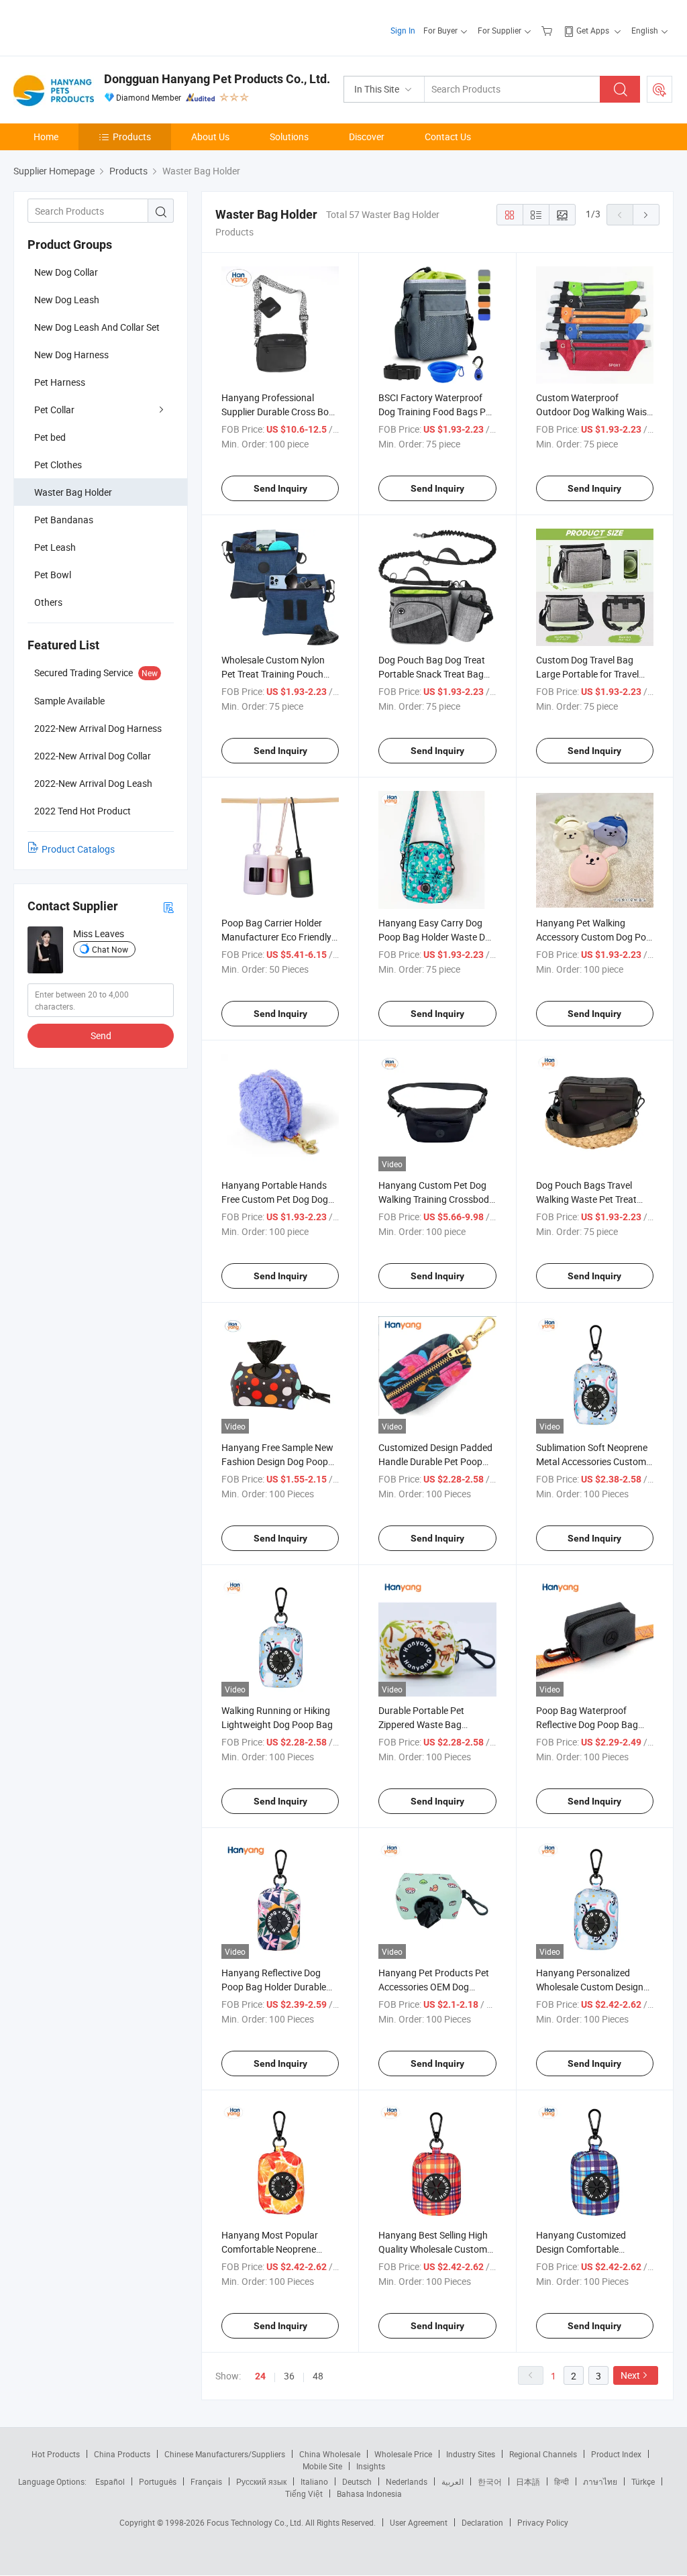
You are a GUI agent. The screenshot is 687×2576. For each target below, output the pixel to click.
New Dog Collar (66, 272)
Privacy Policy (543, 2522)
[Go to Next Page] (646, 215)
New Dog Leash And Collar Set (97, 327)
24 (260, 2376)
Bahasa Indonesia (369, 2493)
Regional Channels (543, 2454)
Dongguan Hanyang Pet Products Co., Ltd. (217, 79)
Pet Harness (60, 382)
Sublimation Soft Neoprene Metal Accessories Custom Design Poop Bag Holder (592, 1461)
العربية (453, 2481)
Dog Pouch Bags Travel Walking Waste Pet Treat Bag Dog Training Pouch (586, 1199)
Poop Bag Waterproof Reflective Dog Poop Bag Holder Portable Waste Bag (592, 1724)
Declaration (482, 2522)
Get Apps (593, 30)
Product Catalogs (78, 849)
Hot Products (56, 2454)
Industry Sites (471, 2454)
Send (101, 1035)
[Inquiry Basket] (548, 30)
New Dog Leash (67, 300)
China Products (122, 2454)
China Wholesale (330, 2454)
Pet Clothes (58, 465)
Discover (367, 137)
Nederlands (407, 2481)
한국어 (490, 2481)
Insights (371, 2466)
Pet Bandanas (64, 520)
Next (630, 2375)
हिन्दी (562, 2481)
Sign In (403, 30)
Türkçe (643, 2481)
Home (46, 137)
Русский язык (261, 2481)
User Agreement (419, 2522)
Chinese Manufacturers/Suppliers (225, 2454)
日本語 (528, 2481)
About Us (210, 137)
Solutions (289, 137)
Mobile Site (322, 2466)
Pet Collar (54, 410)
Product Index (616, 2454)
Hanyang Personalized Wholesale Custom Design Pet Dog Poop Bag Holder (590, 1987)
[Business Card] (168, 907)
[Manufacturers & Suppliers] (100, 26)
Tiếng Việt (304, 2493)
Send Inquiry (280, 488)
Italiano (314, 2481)
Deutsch (357, 2481)
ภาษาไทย (600, 2481)
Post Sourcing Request (659, 89)
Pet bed (50, 437)
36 (289, 2376)
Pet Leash (55, 547)
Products (132, 137)
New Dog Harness (71, 355)
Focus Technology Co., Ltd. (256, 2522)
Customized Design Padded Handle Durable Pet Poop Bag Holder (435, 1461)
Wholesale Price (403, 2454)
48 (318, 2376)
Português (158, 2481)
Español (110, 2481)
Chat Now (110, 949)
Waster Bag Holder (73, 492)
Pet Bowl (53, 575)
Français (206, 2481)
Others (48, 602)
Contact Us (448, 137)
